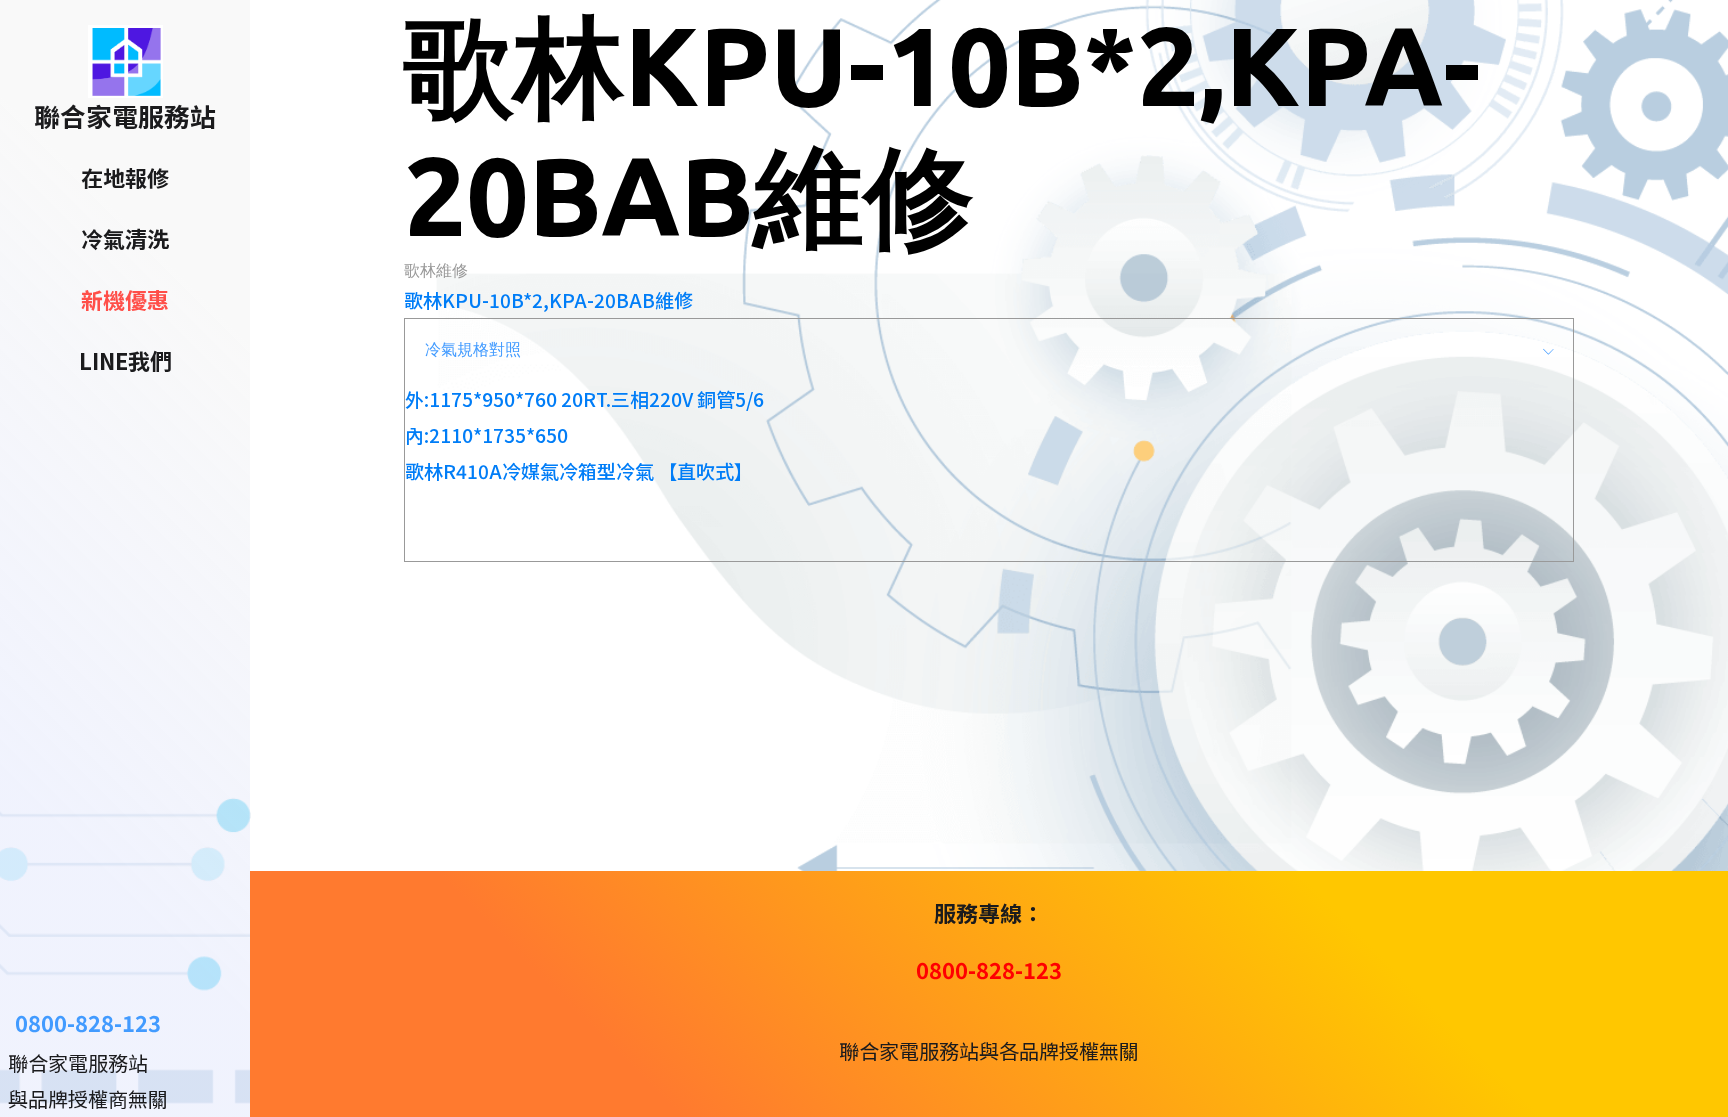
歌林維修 (436, 270)
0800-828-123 (88, 1022)
